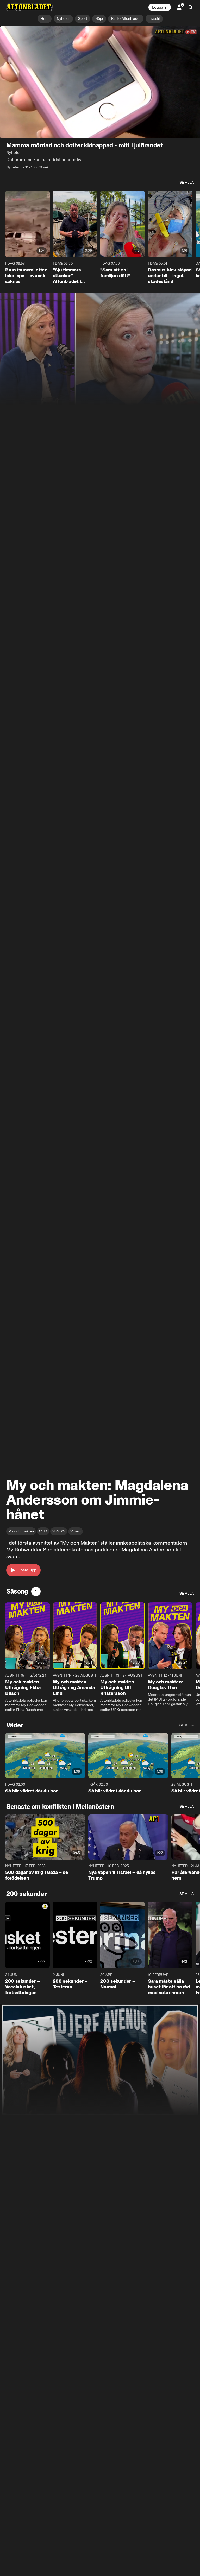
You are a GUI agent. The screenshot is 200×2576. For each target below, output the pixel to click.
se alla (187, 183)
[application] (100, 82)
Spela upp (27, 1570)
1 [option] (36, 1591)
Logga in (160, 7)
